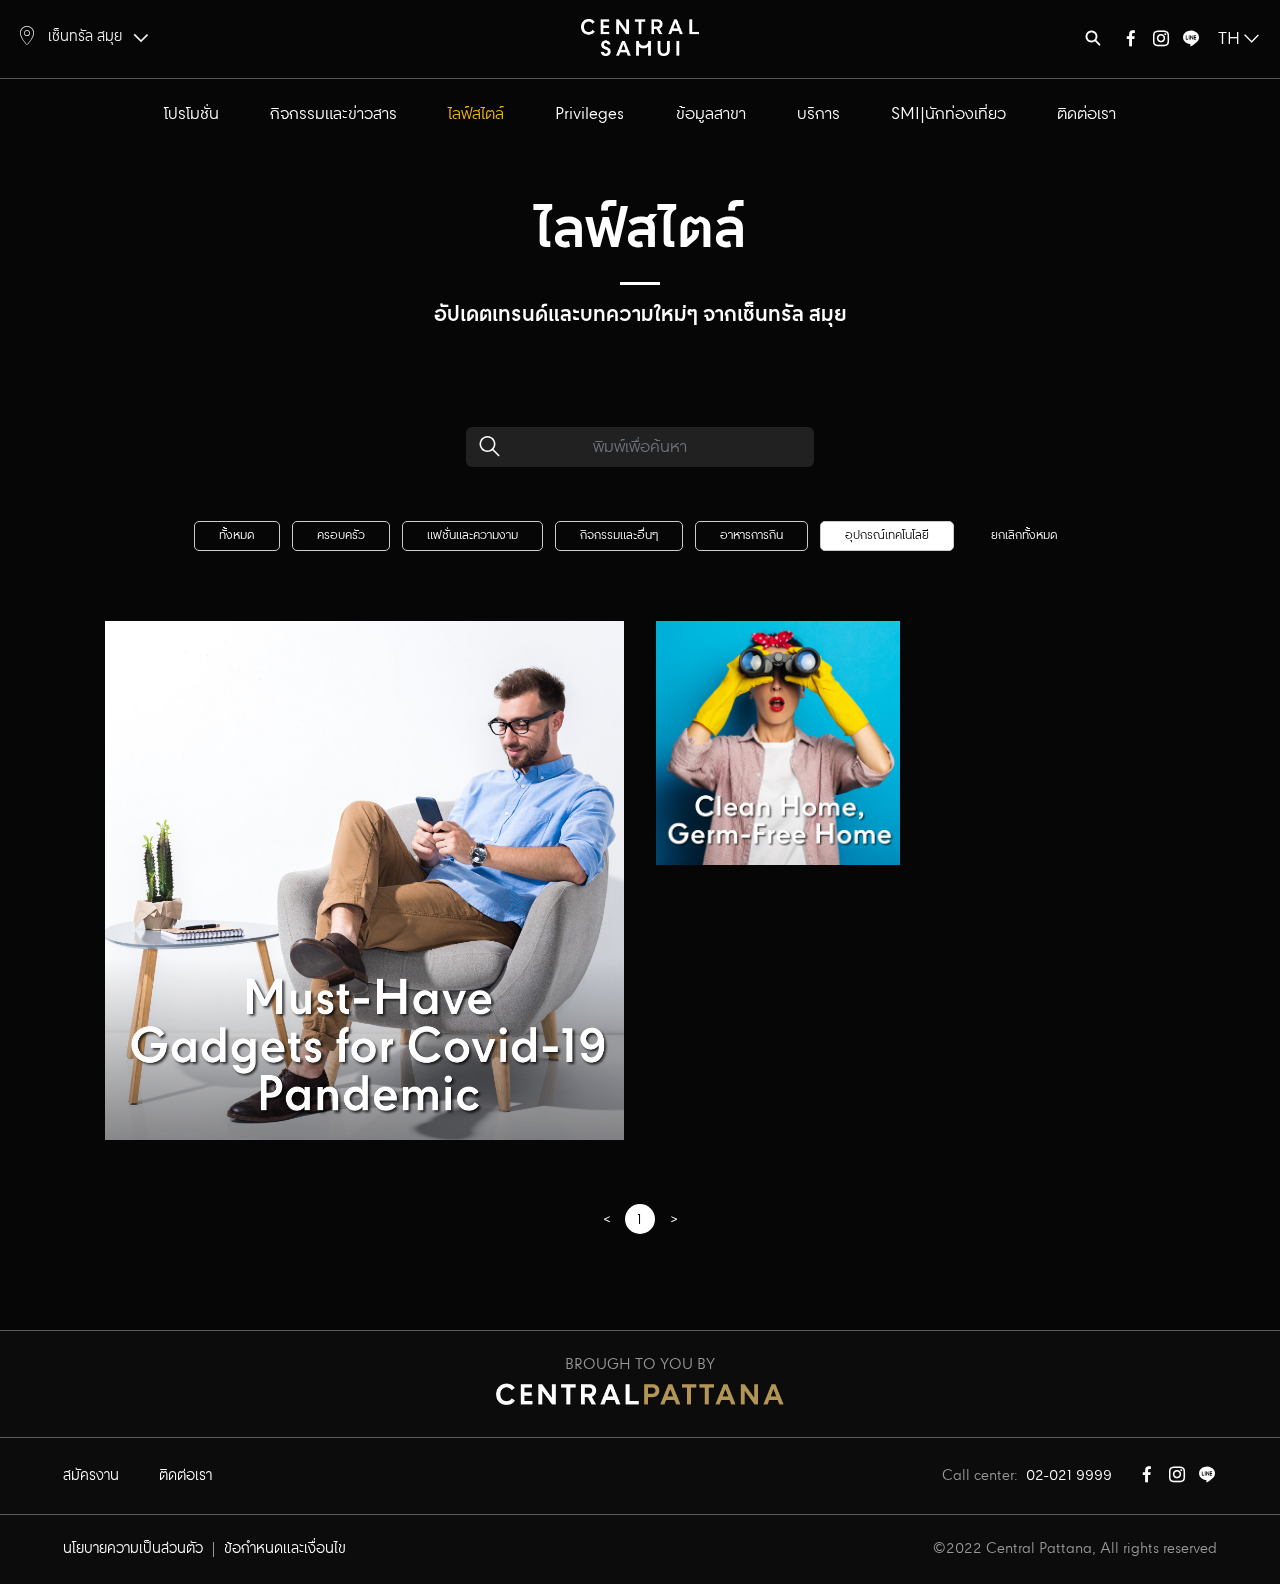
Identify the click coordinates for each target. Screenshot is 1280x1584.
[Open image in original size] (640, 36)
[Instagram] (1161, 42)
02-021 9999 (1069, 1476)
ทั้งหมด (237, 535)
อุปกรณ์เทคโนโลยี (887, 535)
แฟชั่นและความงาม (472, 535)
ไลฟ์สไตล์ (476, 114)
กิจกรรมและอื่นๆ (619, 535)
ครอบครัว (341, 535)
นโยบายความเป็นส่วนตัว (133, 1549)
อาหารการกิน (751, 535)
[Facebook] (1131, 42)
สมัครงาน (91, 1476)
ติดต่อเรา (1086, 114)
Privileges (589, 114)
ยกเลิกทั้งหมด (1024, 535)
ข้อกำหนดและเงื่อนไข (285, 1549)
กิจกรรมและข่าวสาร (333, 114)
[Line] (1191, 42)
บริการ (818, 114)
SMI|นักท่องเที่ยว (948, 114)
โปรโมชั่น (191, 114)
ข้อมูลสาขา (711, 114)
